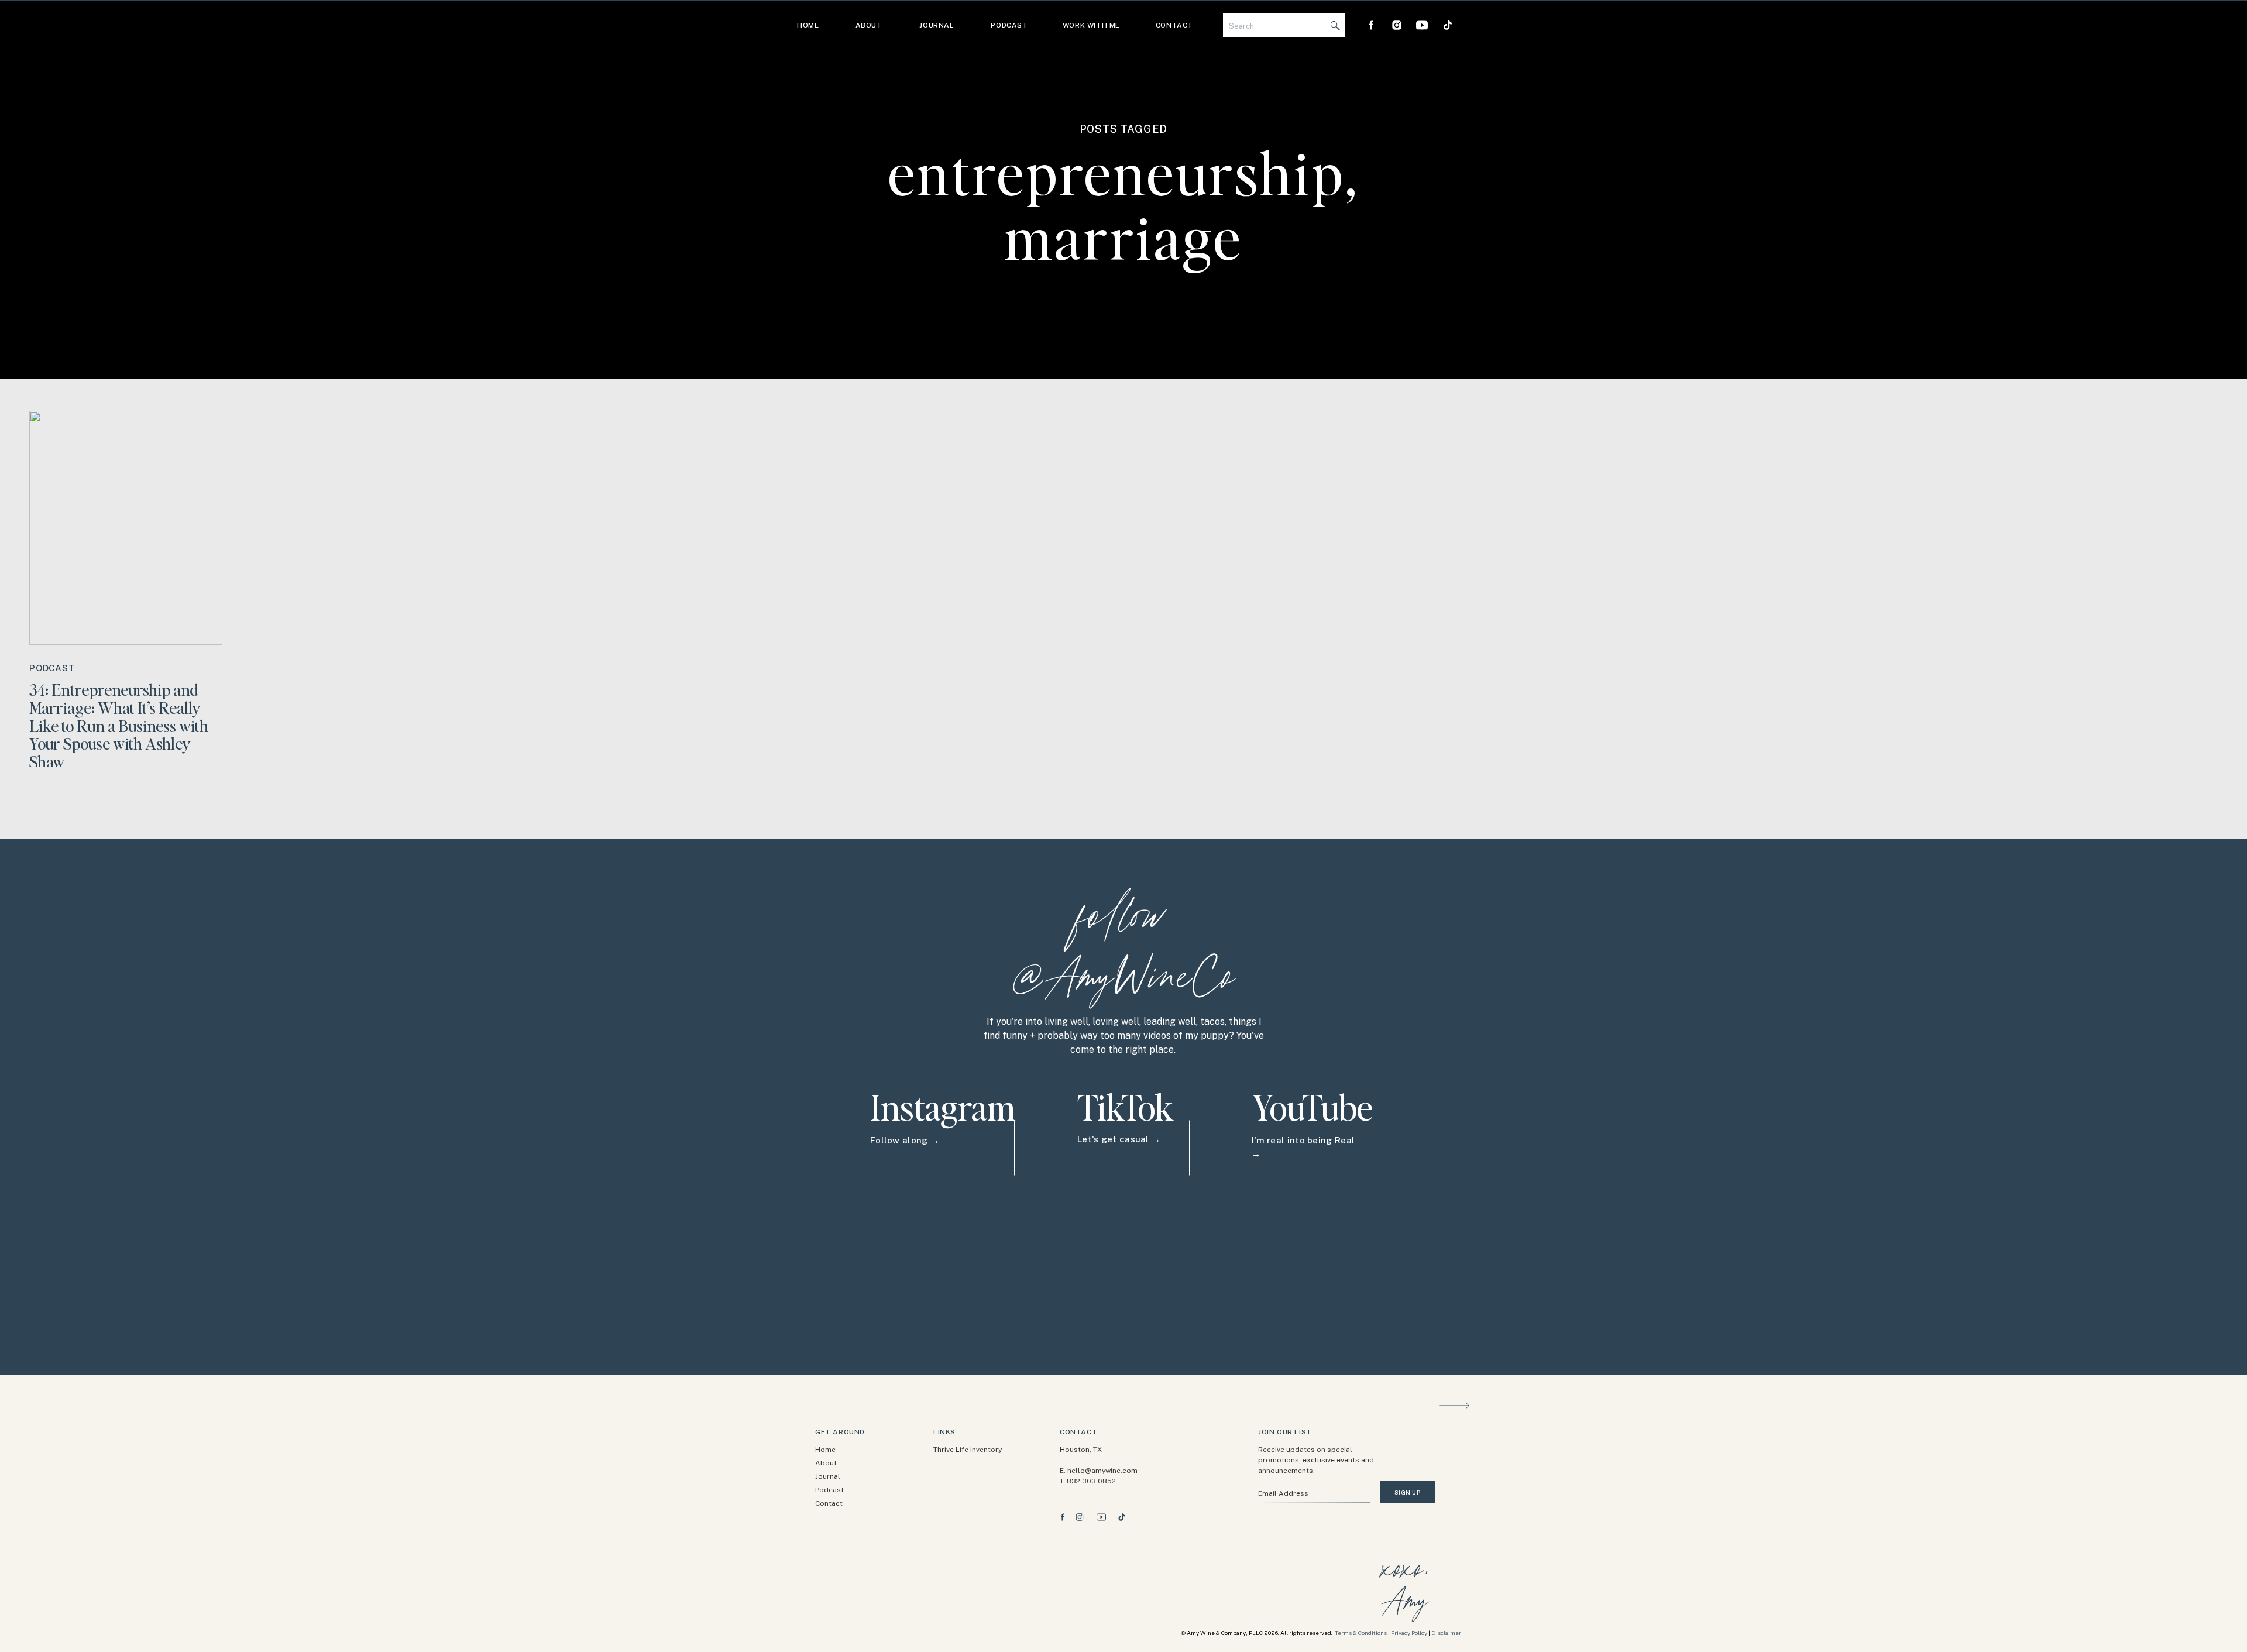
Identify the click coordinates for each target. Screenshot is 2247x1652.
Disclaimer (1446, 1633)
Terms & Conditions (1361, 1633)
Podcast (52, 668)
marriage (1124, 236)
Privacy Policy (1409, 1633)
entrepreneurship (1117, 172)
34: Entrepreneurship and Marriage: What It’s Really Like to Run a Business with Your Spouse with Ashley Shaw (119, 725)
